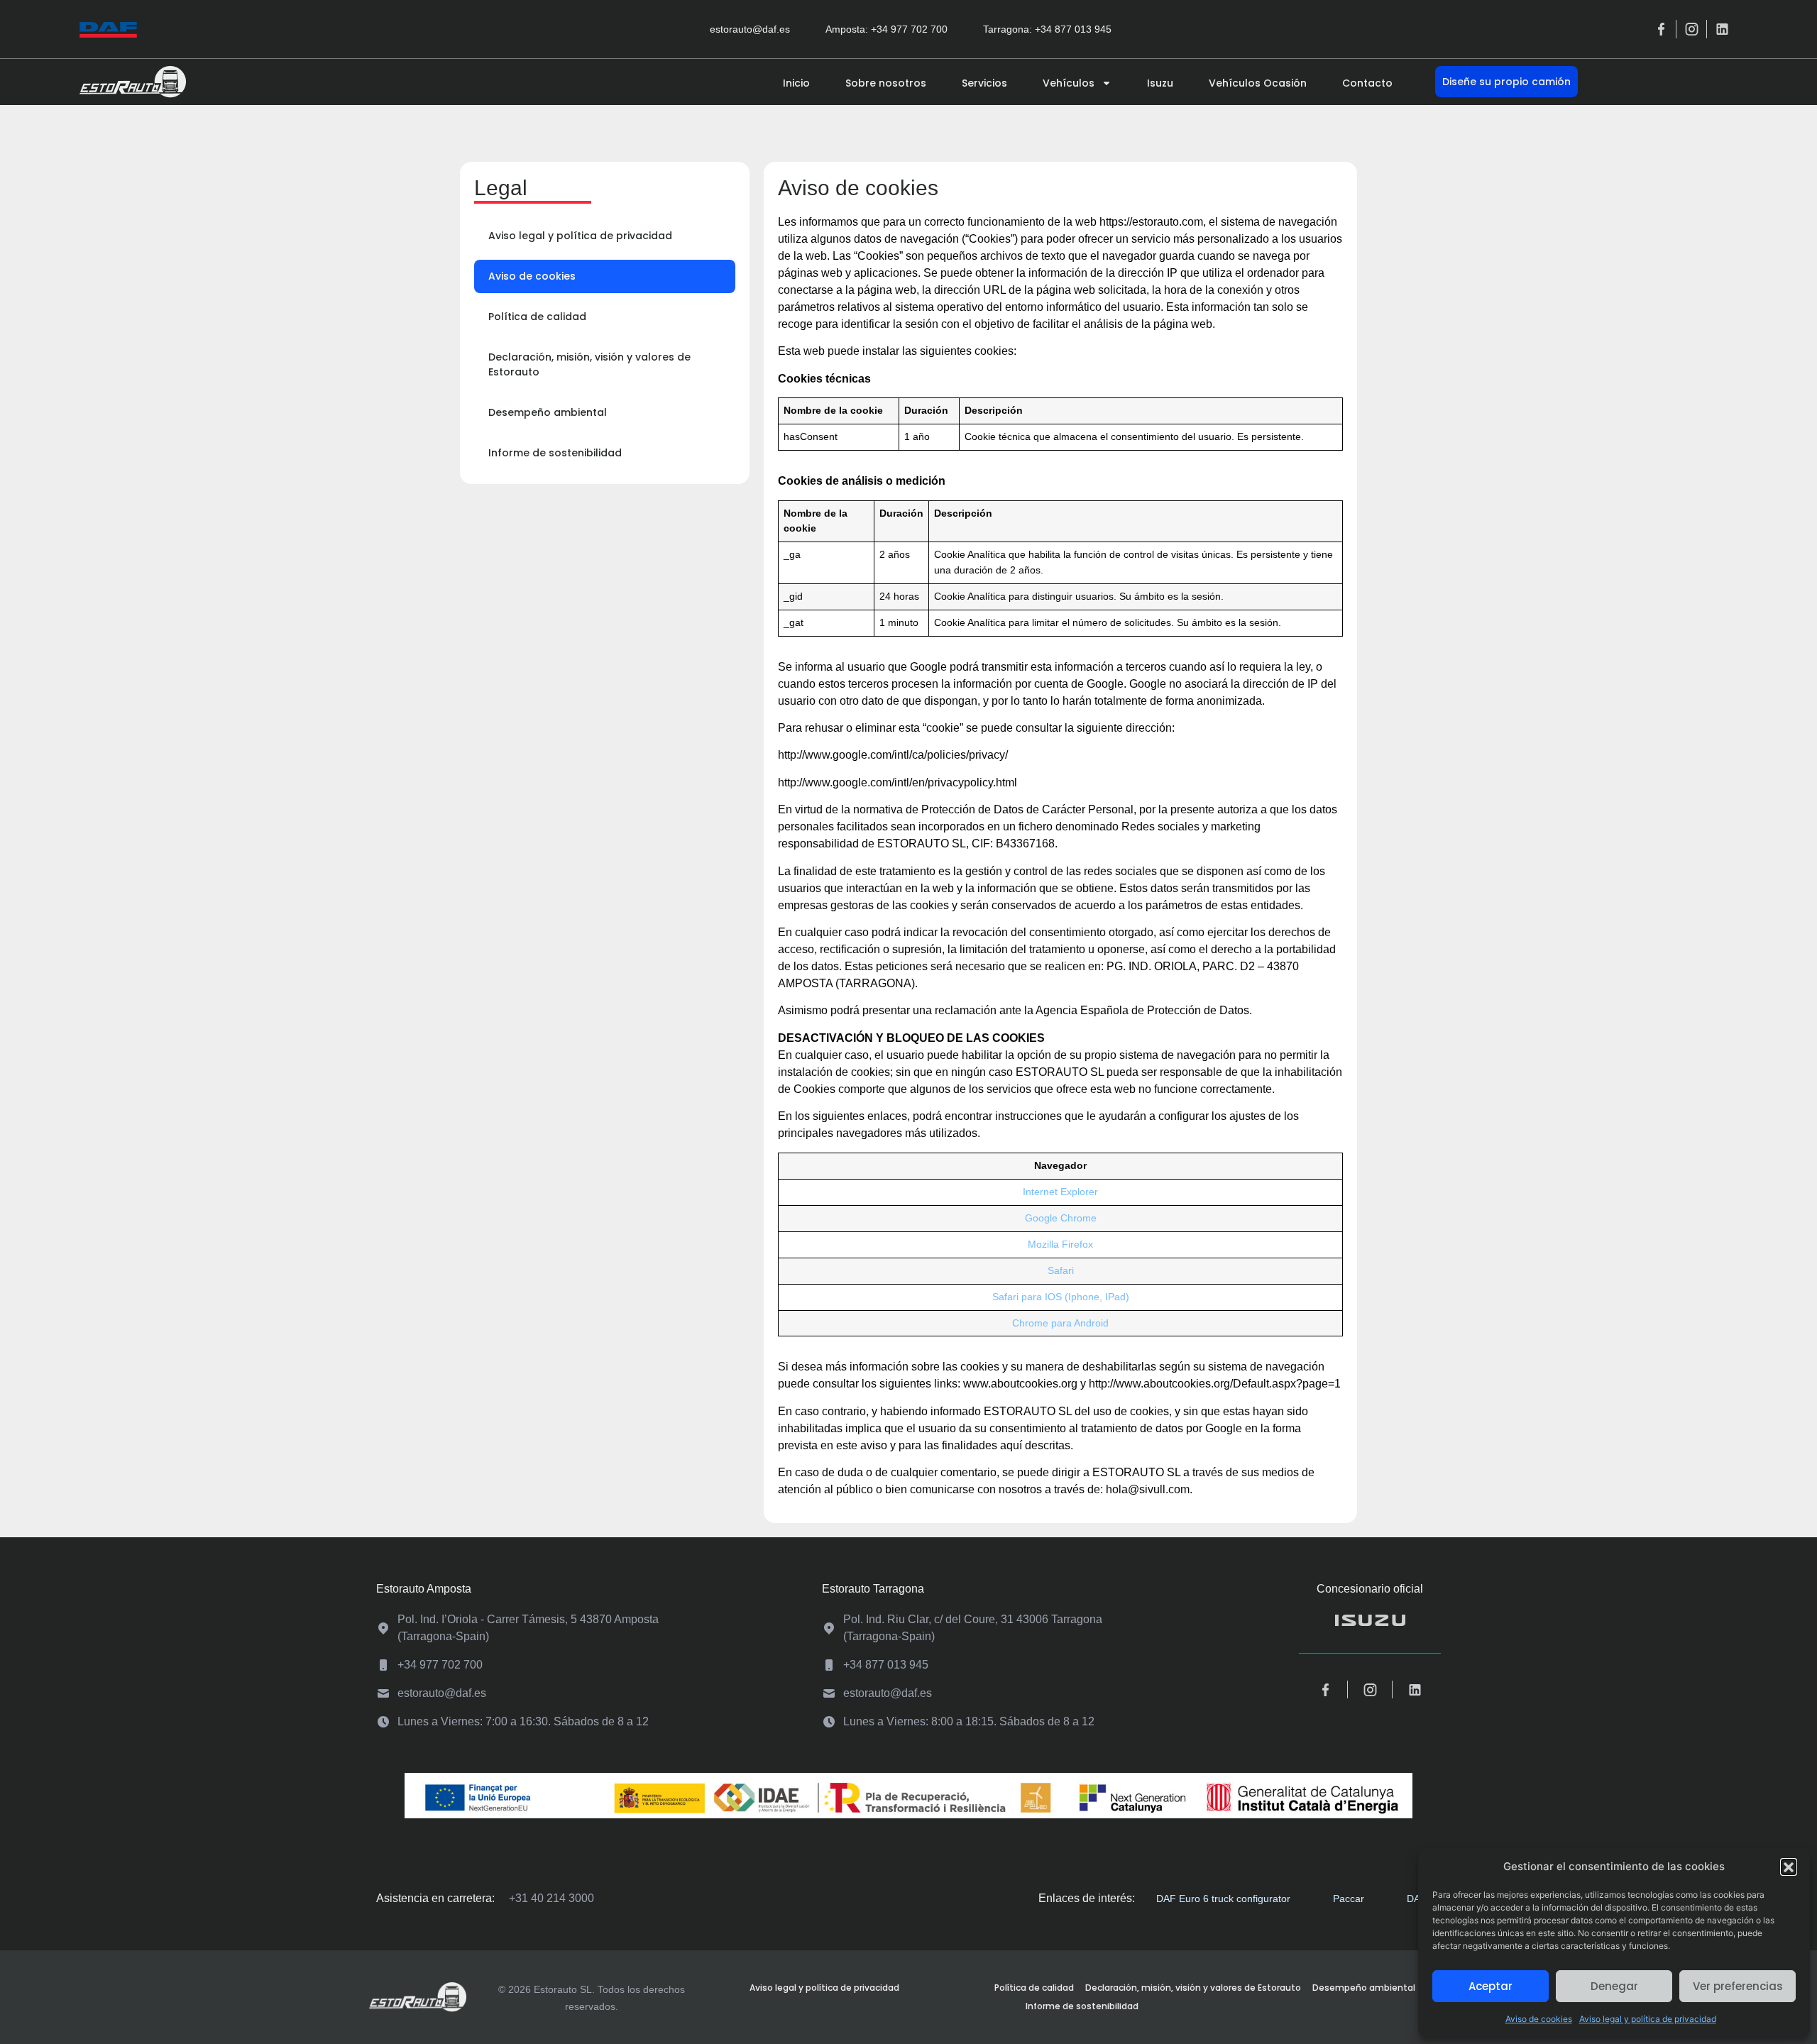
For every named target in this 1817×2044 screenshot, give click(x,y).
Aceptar (1491, 1986)
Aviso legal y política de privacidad (1648, 2019)
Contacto (1367, 83)
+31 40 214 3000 (551, 1898)
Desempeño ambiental (548, 412)
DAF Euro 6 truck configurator (1223, 1899)
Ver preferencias (1738, 1986)
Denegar (1614, 1986)
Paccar (1349, 1899)
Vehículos (1069, 83)
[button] (1789, 1867)
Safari (1061, 1270)
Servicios (984, 83)
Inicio (796, 83)
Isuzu (1160, 83)
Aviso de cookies (1539, 2019)
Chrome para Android (1060, 1323)
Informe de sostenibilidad (555, 453)
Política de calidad (537, 317)
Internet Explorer (1060, 1192)
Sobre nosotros (886, 83)
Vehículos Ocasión (1258, 83)
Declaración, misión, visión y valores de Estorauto (589, 364)
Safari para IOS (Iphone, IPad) (1061, 1297)
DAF (1417, 1899)
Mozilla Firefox (1060, 1244)
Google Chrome (1061, 1218)
